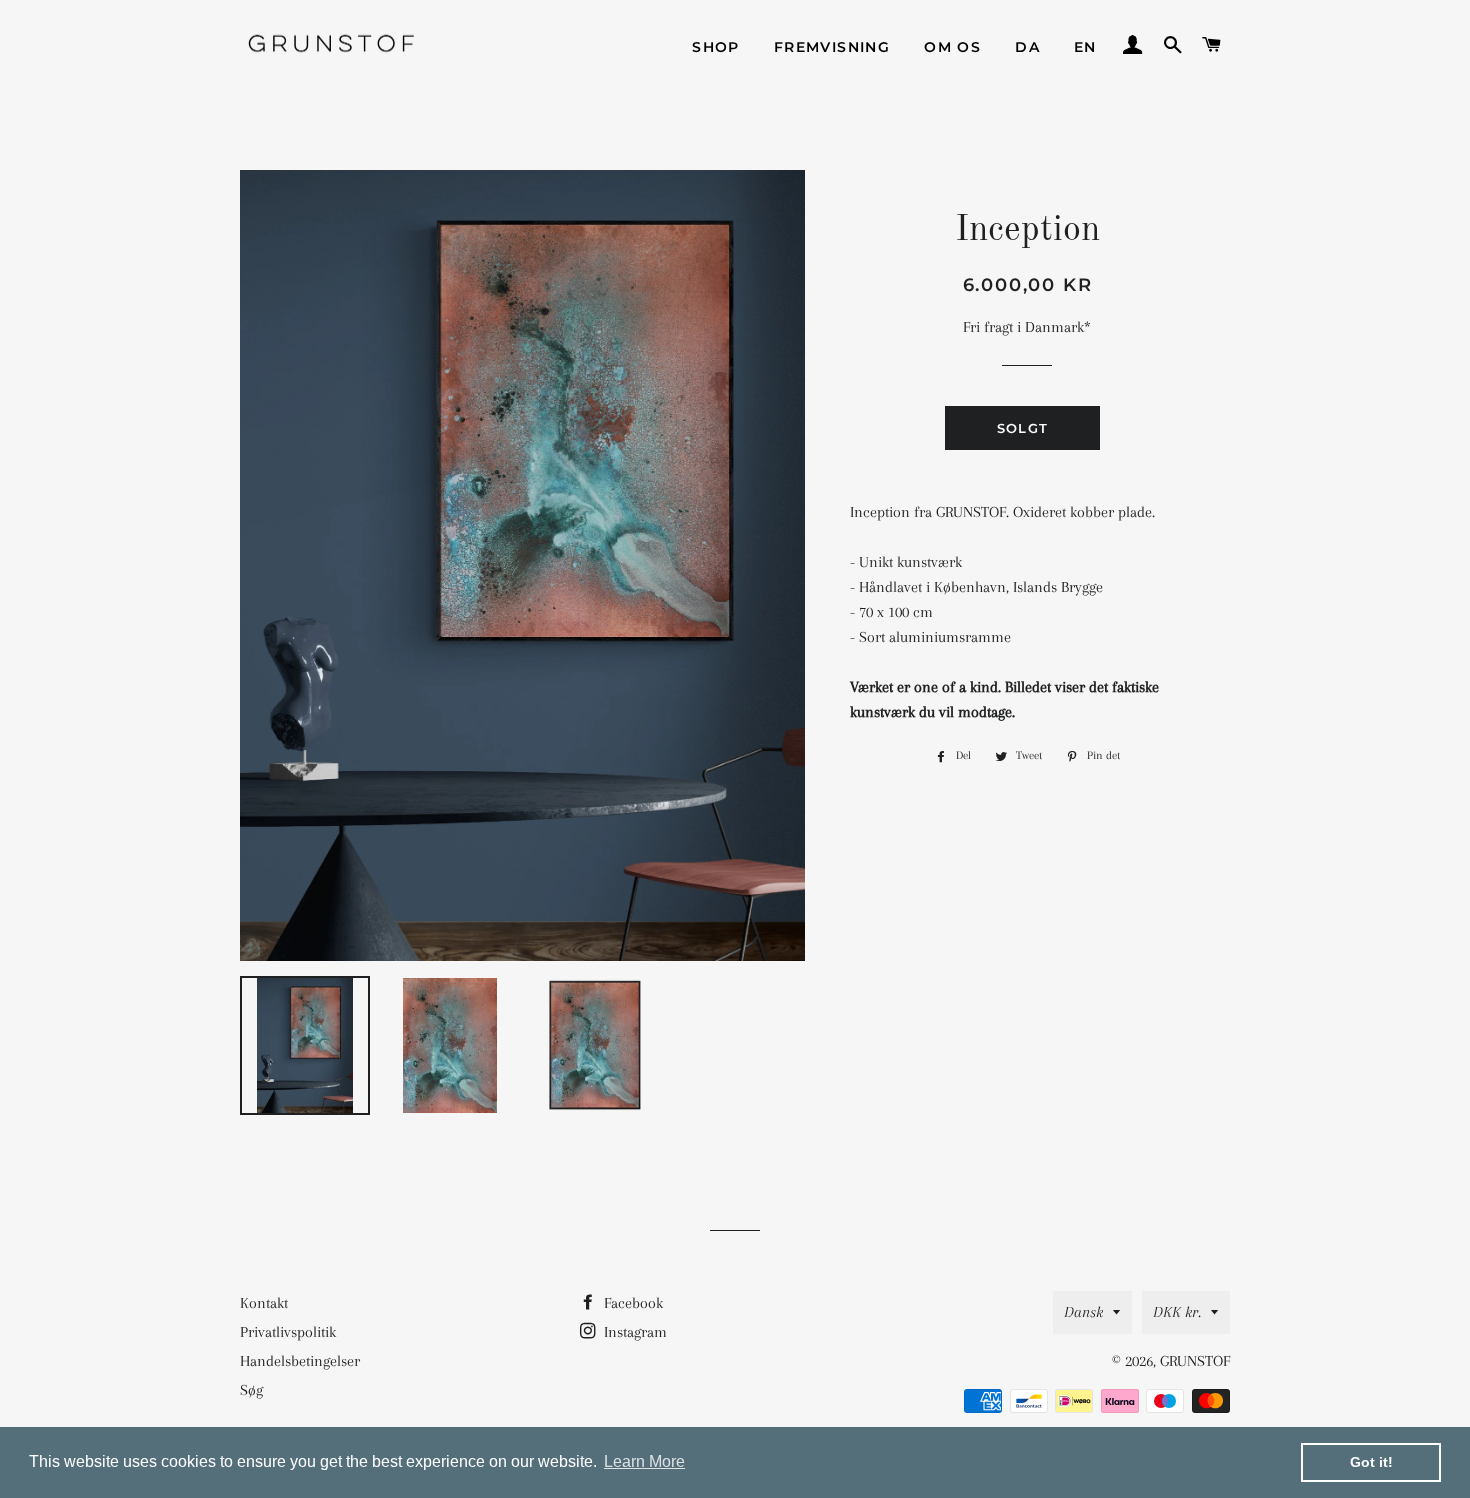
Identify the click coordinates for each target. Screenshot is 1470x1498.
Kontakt (264, 1303)
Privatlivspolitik (288, 1332)
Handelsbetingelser (300, 1361)
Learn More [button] (644, 1461)
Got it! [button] (1371, 1462)
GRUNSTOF (1195, 1361)
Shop (716, 47)
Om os (952, 47)
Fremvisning (832, 47)
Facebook (631, 1303)
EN (1085, 47)
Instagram (633, 1332)
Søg (251, 1390)
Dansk (1083, 1312)
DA (1027, 47)
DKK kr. (1177, 1312)
